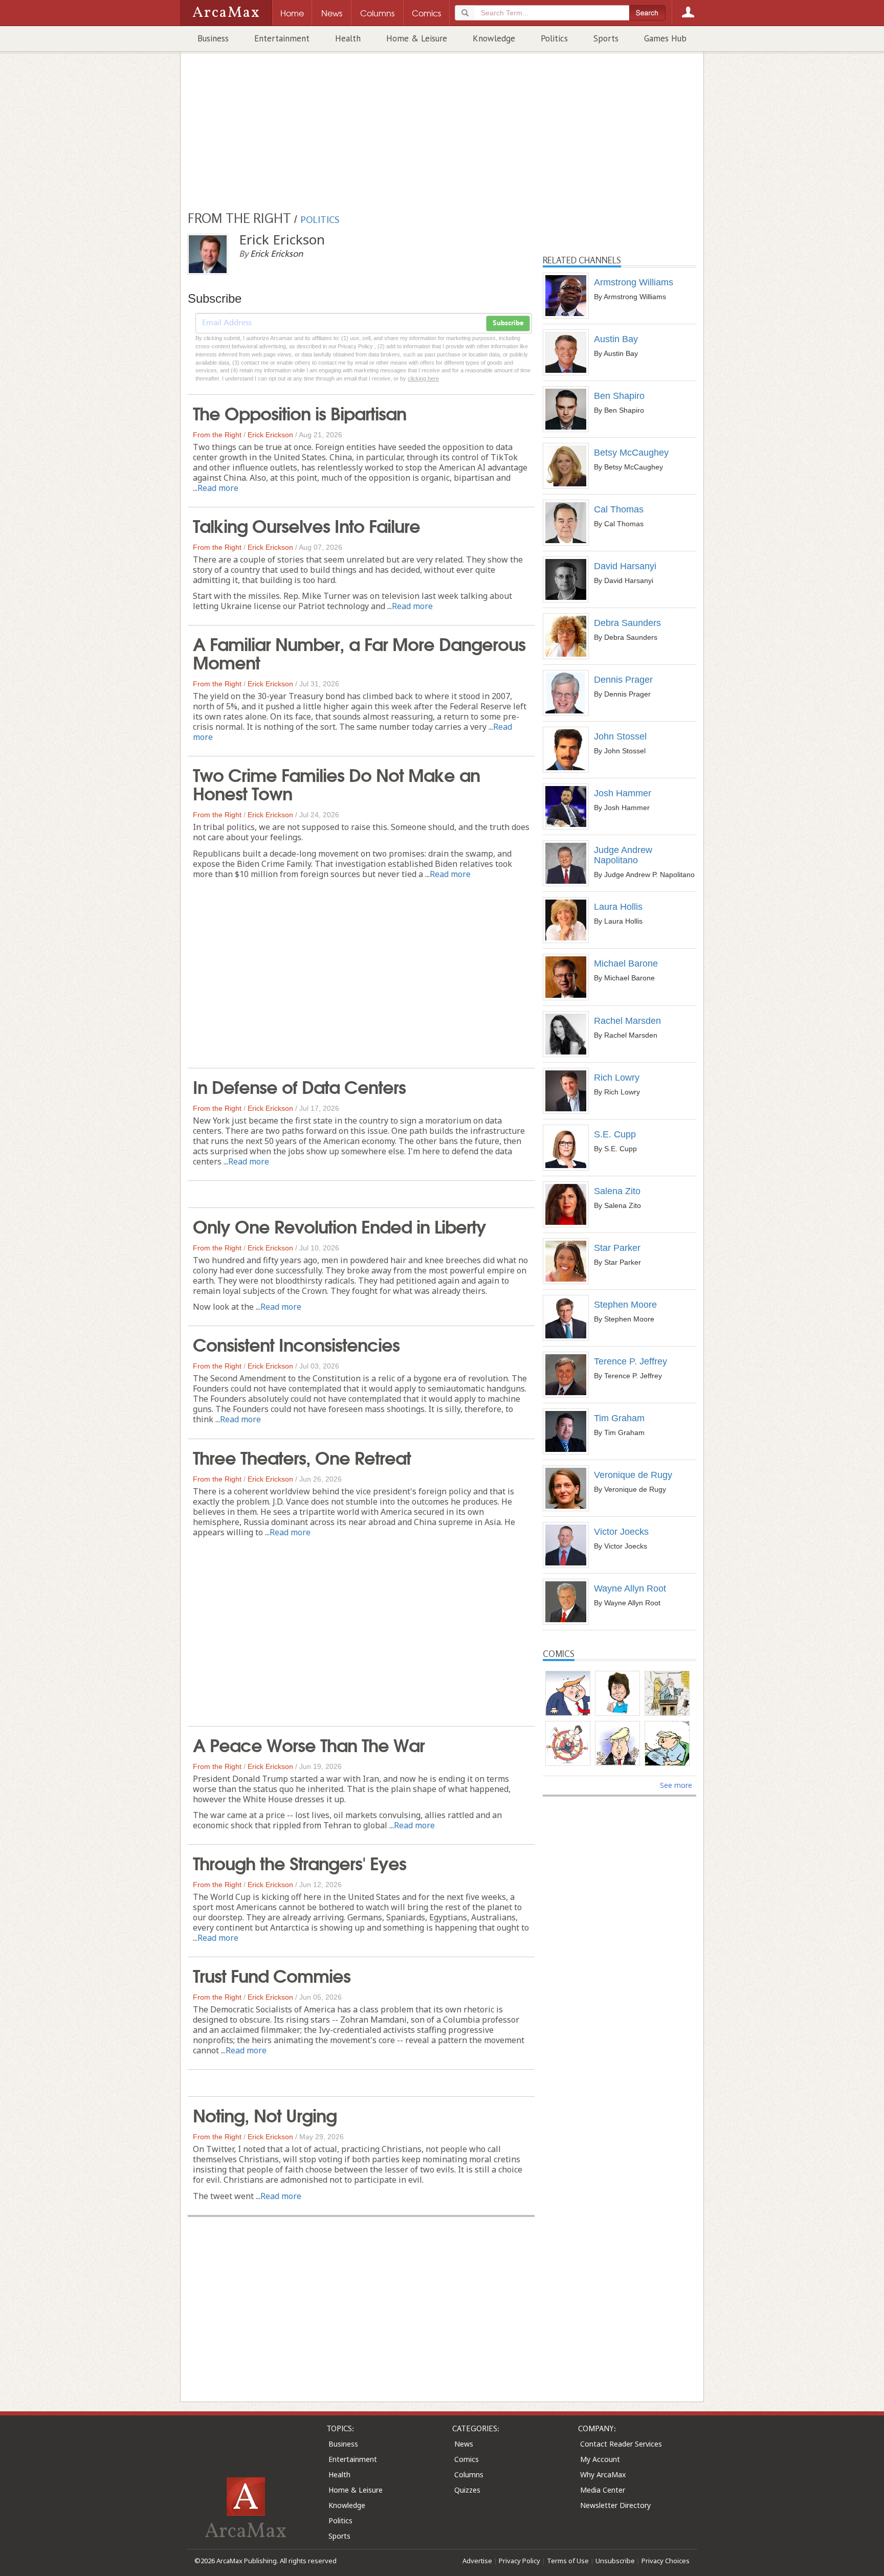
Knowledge (494, 38)
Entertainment (282, 38)
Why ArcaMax (603, 2474)
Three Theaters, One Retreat (302, 1457)
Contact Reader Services (621, 2444)
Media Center (603, 2490)
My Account (600, 2459)
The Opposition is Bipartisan (300, 412)
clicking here (423, 378)
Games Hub (665, 38)
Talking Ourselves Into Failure (306, 525)
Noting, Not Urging (265, 2114)
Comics (467, 2459)
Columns (469, 2474)
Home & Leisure (417, 38)
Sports (606, 38)
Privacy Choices (666, 2561)
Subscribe (508, 323)
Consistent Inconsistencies (296, 1343)
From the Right (217, 435)
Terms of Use (568, 2561)
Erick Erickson (270, 435)
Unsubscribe (615, 2561)
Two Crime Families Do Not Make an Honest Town (336, 783)
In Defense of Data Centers (299, 1086)
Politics (554, 38)
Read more (218, 488)
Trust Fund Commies (272, 1975)
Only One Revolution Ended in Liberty (339, 1225)
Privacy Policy (520, 2561)
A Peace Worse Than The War (309, 1744)
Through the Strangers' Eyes (300, 1862)
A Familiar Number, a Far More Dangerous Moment (359, 652)
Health (348, 38)
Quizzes (467, 2490)
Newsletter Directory (615, 2505)
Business (213, 38)
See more (676, 1785)
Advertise (477, 2561)
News (464, 2444)
